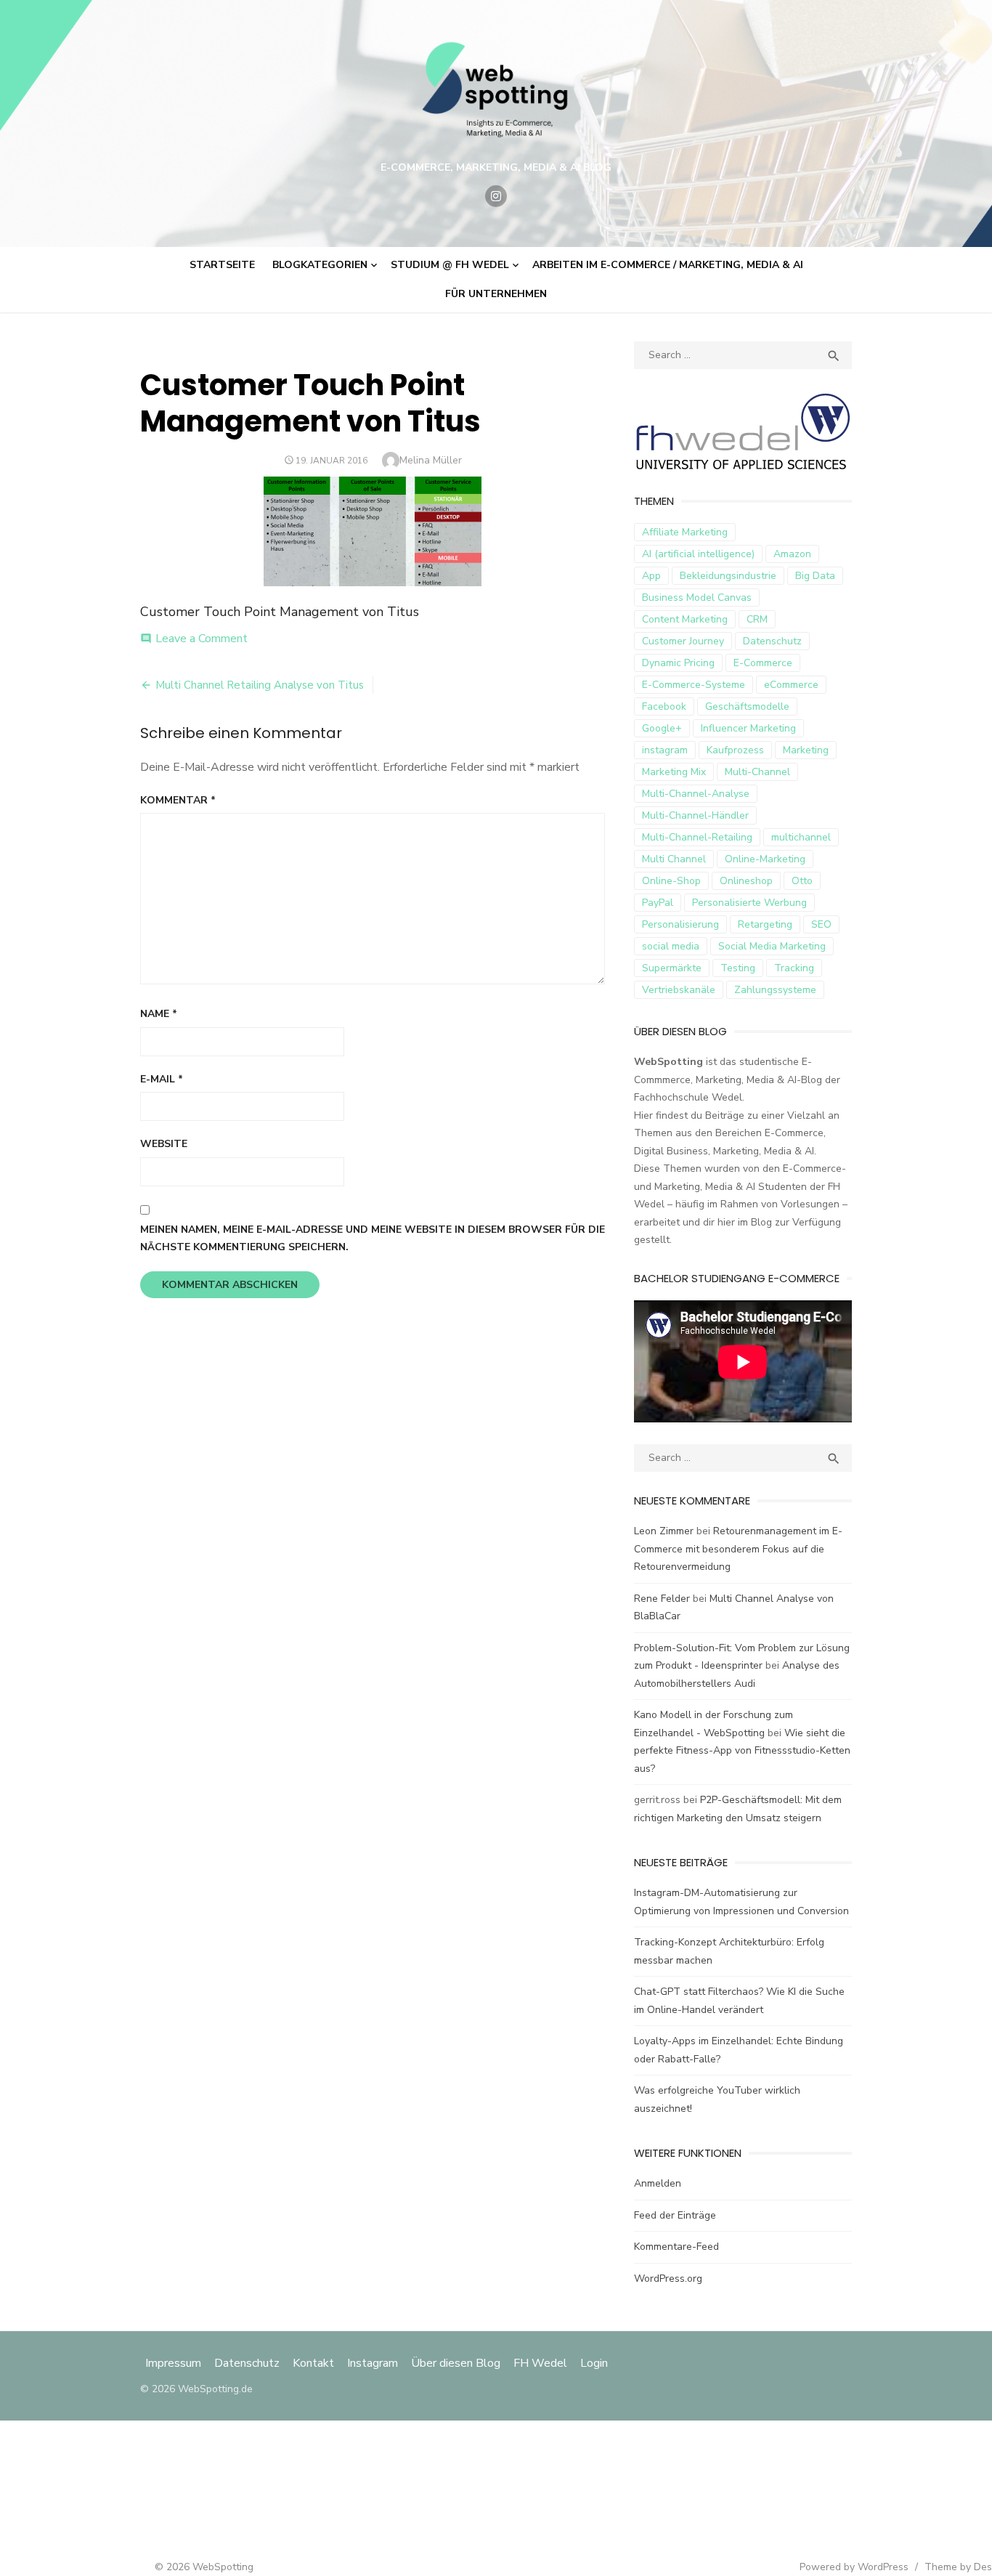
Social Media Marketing (772, 946)
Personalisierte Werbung (749, 903)
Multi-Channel (757, 772)
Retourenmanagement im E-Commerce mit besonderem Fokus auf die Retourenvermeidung (738, 1549)
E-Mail (162, 1079)
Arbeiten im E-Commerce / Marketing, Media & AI (668, 265)
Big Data (815, 576)
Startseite (222, 265)
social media (671, 946)
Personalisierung (680, 924)
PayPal (658, 903)
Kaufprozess (735, 750)
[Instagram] (496, 196)
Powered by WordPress (854, 2567)
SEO (821, 924)
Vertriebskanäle (679, 990)
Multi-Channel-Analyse (696, 794)
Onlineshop (746, 881)
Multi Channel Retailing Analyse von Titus (260, 685)
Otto (802, 881)
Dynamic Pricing (678, 663)
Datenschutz (772, 641)
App (651, 576)
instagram (665, 750)
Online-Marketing (765, 859)
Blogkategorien (320, 265)
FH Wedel (540, 2363)
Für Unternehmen (496, 294)
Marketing (806, 750)
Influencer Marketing (748, 728)
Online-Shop (671, 881)
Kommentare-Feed (676, 2247)
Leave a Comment (202, 639)
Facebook (664, 706)
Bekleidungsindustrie (728, 576)
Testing (738, 968)
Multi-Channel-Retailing (697, 837)
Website (164, 1144)
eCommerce (791, 685)
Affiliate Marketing (685, 532)
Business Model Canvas (697, 598)
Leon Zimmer (664, 1531)
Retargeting (765, 924)
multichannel (801, 837)
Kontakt (313, 2363)
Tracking (794, 968)
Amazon (792, 554)
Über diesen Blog (456, 2363)
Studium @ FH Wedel (450, 265)
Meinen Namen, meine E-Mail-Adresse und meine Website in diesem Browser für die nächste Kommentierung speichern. (373, 1239)
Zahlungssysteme (775, 990)
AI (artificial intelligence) (698, 554)
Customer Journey (683, 641)
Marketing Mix (674, 772)
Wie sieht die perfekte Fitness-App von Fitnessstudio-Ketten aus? (742, 1751)
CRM (757, 619)
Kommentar (178, 800)
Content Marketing (685, 619)
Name (159, 1014)
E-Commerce (763, 663)
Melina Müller (431, 460)
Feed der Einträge (675, 2215)
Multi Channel (674, 859)
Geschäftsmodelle (747, 706)
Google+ (662, 728)
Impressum (175, 2363)
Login (594, 2363)
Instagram (373, 2363)
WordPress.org (668, 2279)
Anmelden (658, 2183)
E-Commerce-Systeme (694, 685)
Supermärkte (672, 968)
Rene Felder (662, 1599)
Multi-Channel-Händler (695, 815)
